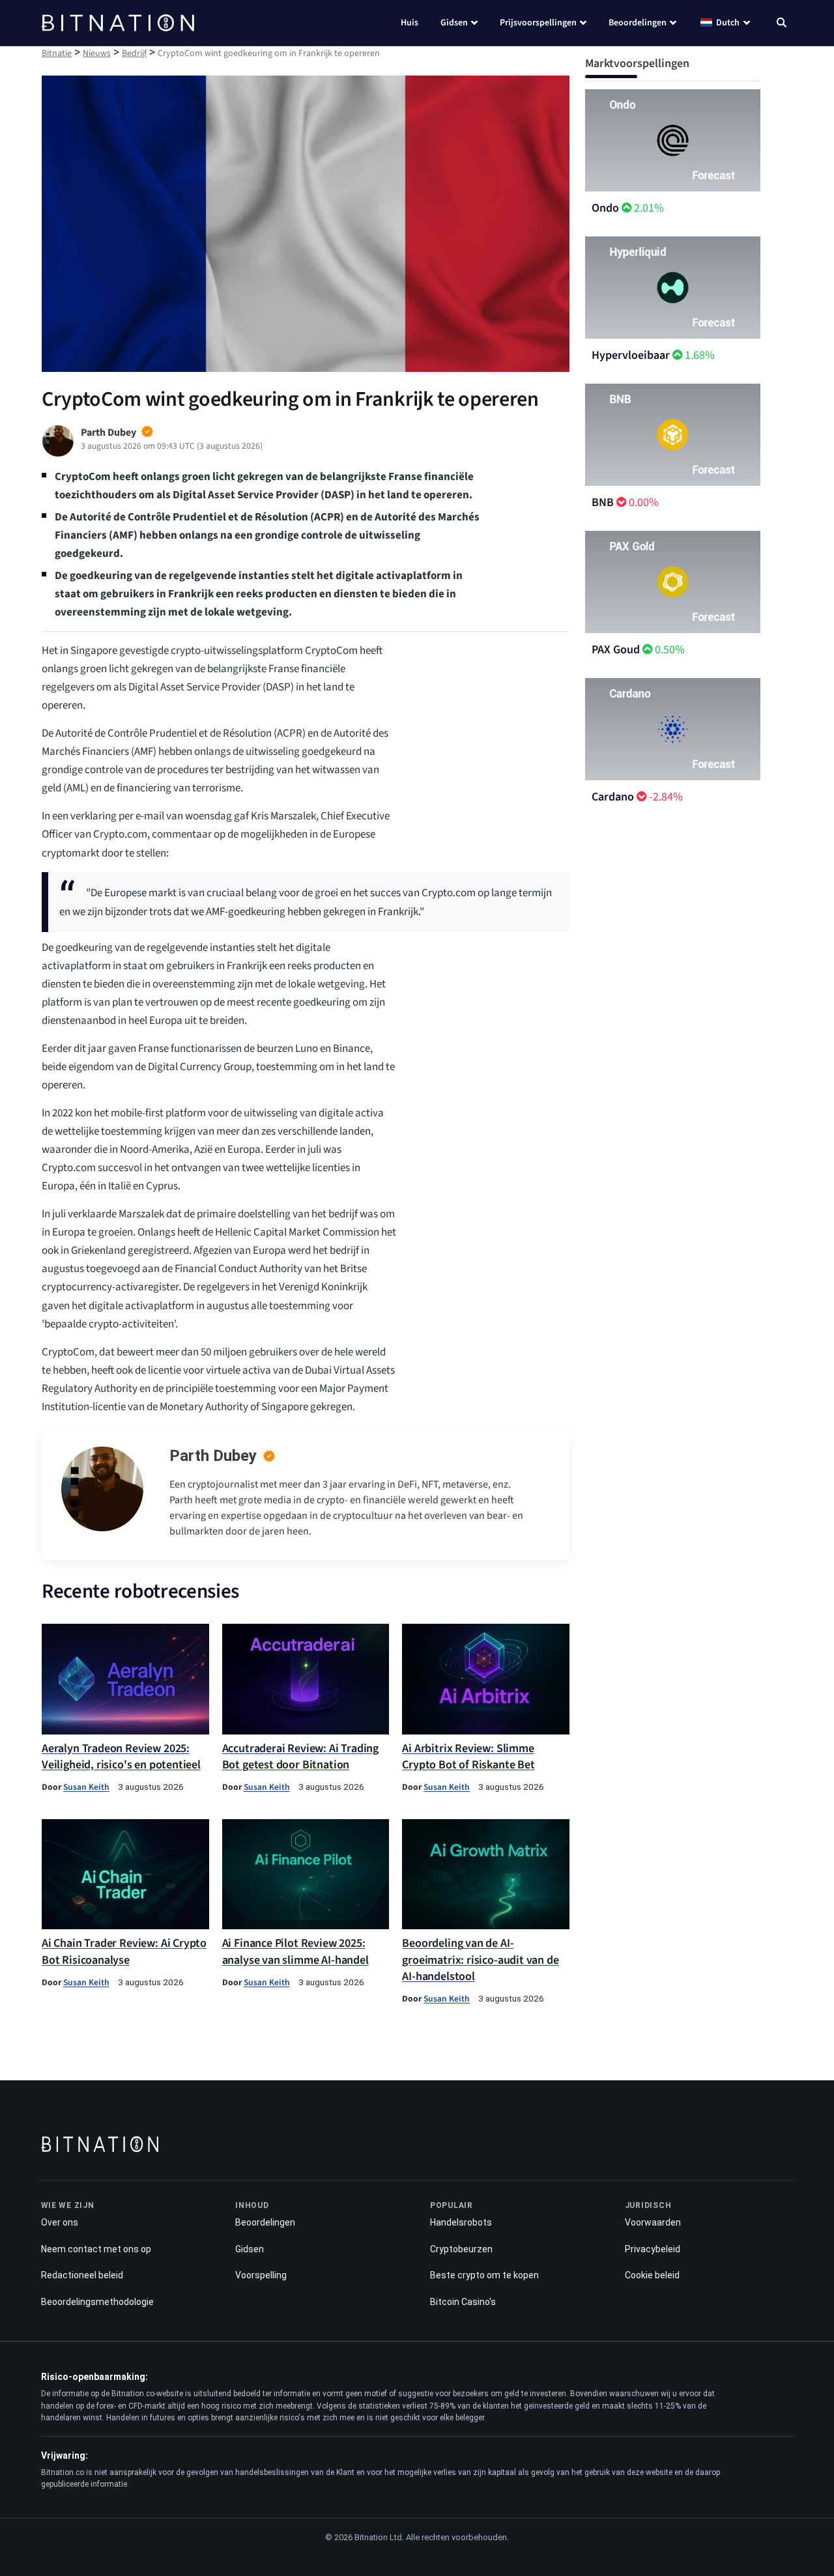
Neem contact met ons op (96, 2249)
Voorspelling (261, 2275)
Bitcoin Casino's (463, 2302)
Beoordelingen (638, 23)
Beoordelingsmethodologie (97, 2302)
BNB (603, 502)
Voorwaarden (653, 2222)
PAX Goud (616, 650)
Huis (410, 23)
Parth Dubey (213, 1456)
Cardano (613, 797)
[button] (782, 24)
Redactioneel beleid (82, 2275)
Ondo (605, 208)
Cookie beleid (652, 2275)
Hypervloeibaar (631, 355)
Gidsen (454, 23)
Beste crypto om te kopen (484, 2275)
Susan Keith (86, 1787)
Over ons (60, 2222)
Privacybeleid (653, 2249)
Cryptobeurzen (461, 2249)
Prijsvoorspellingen (538, 23)
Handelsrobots (461, 2222)
